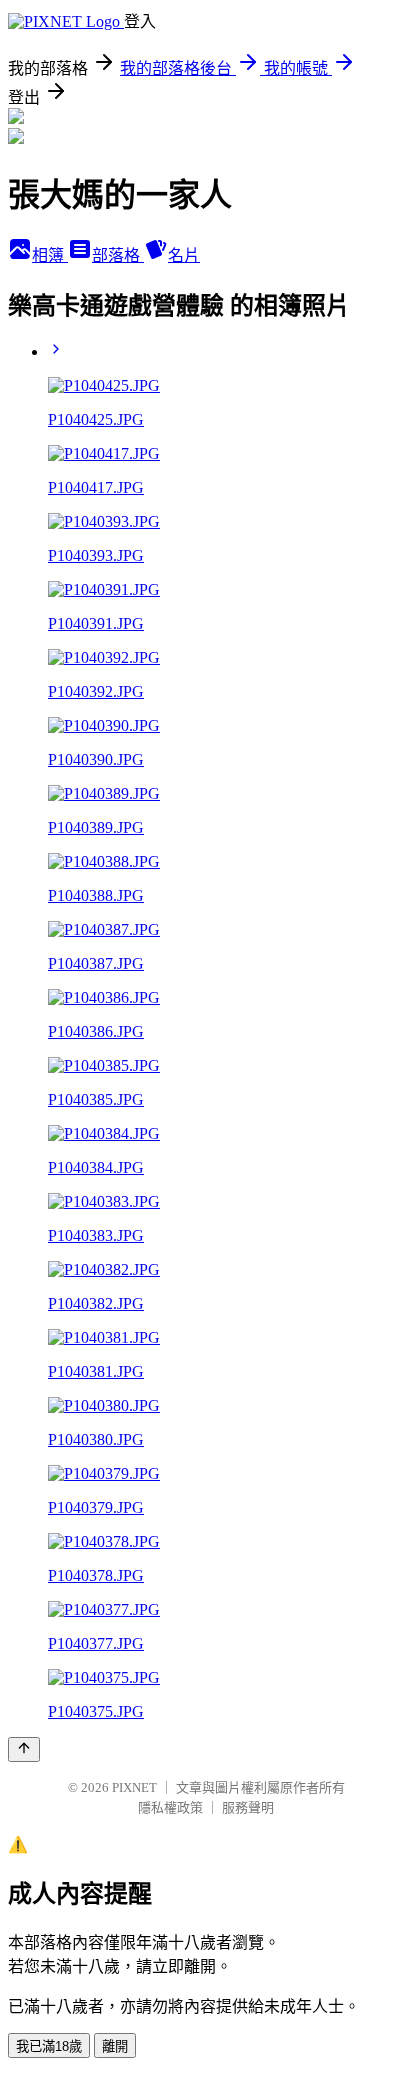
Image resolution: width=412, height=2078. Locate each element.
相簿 (50, 255)
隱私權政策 (170, 1807)
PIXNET (134, 1787)
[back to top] (24, 1749)
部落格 (118, 255)
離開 (115, 2046)
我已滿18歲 (49, 2046)
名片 (184, 255)
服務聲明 (248, 1807)
